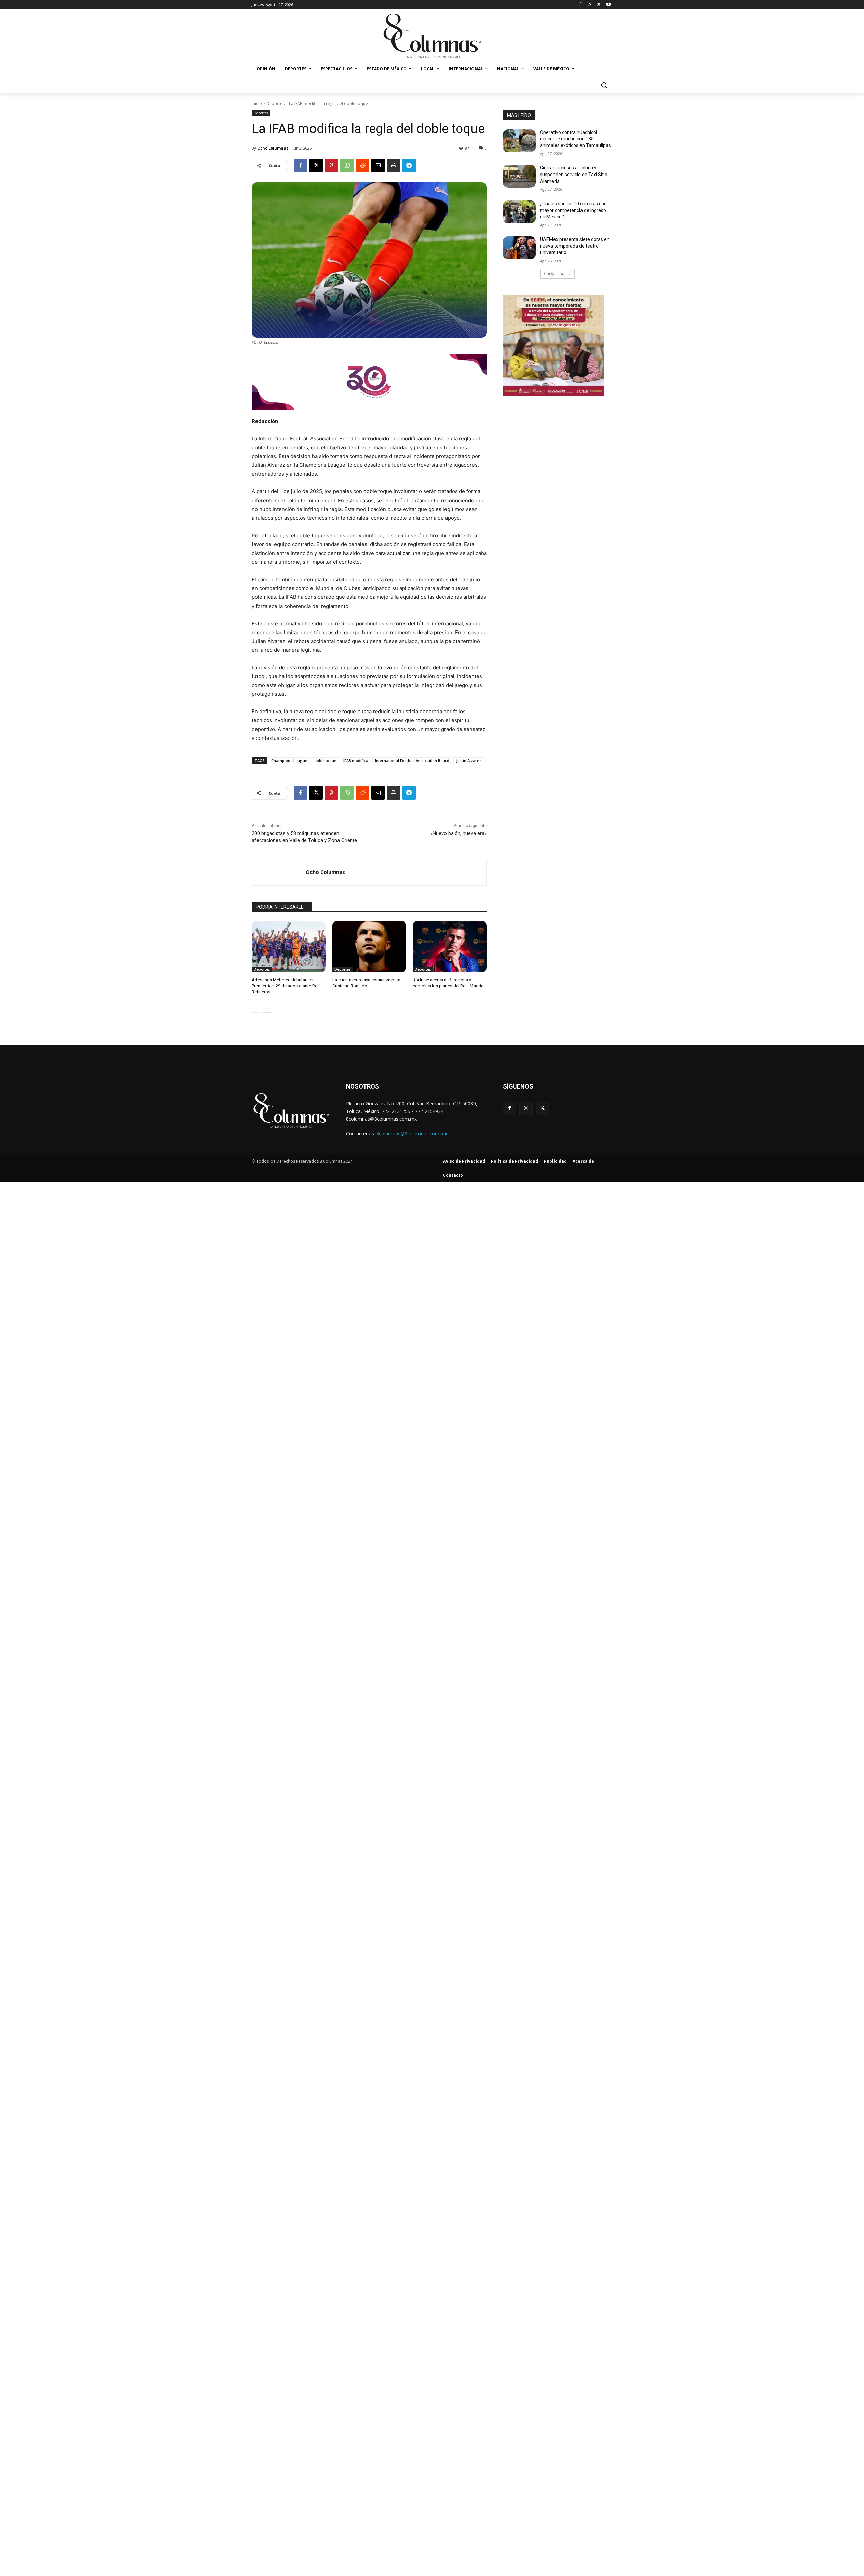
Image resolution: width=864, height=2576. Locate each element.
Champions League (289, 761)
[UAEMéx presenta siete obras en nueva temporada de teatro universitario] (519, 248)
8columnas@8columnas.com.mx (412, 1134)
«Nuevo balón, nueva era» (458, 833)
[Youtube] (608, 5)
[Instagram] (590, 5)
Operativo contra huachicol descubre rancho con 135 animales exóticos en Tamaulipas (575, 139)
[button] (604, 85)
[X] (599, 5)
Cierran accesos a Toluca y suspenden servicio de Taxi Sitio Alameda (574, 174)
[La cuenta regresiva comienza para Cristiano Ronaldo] (369, 947)
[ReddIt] (362, 165)
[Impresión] (394, 165)
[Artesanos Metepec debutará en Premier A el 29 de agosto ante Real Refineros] (289, 947)
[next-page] (267, 1008)
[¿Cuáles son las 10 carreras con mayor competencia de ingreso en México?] (519, 212)
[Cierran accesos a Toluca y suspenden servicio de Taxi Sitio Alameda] (519, 176)
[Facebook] (580, 5)
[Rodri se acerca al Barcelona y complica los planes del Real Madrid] (450, 947)
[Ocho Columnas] (279, 872)
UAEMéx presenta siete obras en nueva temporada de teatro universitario (575, 246)
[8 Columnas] (432, 37)
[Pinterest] (331, 165)
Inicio (257, 103)
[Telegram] (409, 165)
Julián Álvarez (469, 761)
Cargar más (555, 274)
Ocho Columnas (273, 148)
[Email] (378, 165)
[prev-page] (256, 1008)
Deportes (275, 103)
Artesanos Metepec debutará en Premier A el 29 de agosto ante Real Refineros (286, 986)
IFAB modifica (356, 761)
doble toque (325, 761)
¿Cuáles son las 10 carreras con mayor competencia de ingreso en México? (573, 210)
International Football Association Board (412, 761)
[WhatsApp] (347, 165)
